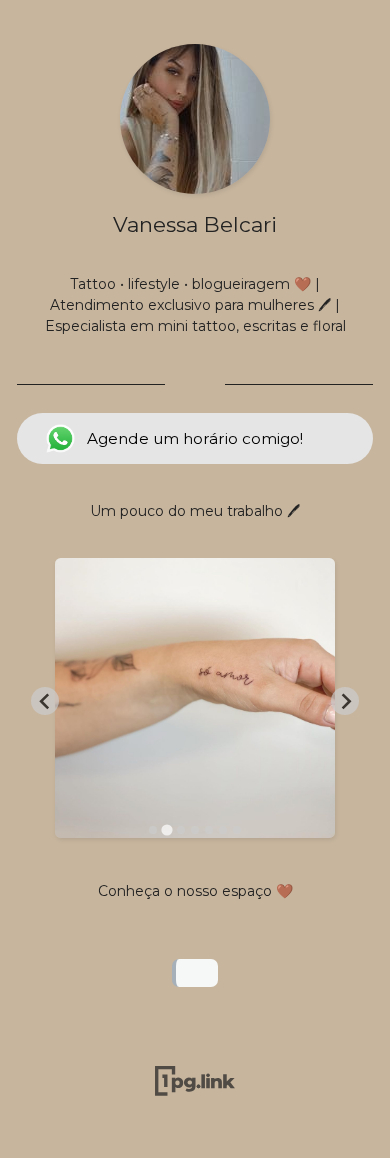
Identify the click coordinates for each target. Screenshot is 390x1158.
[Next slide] (345, 701)
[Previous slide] (45, 701)
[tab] (153, 830)
